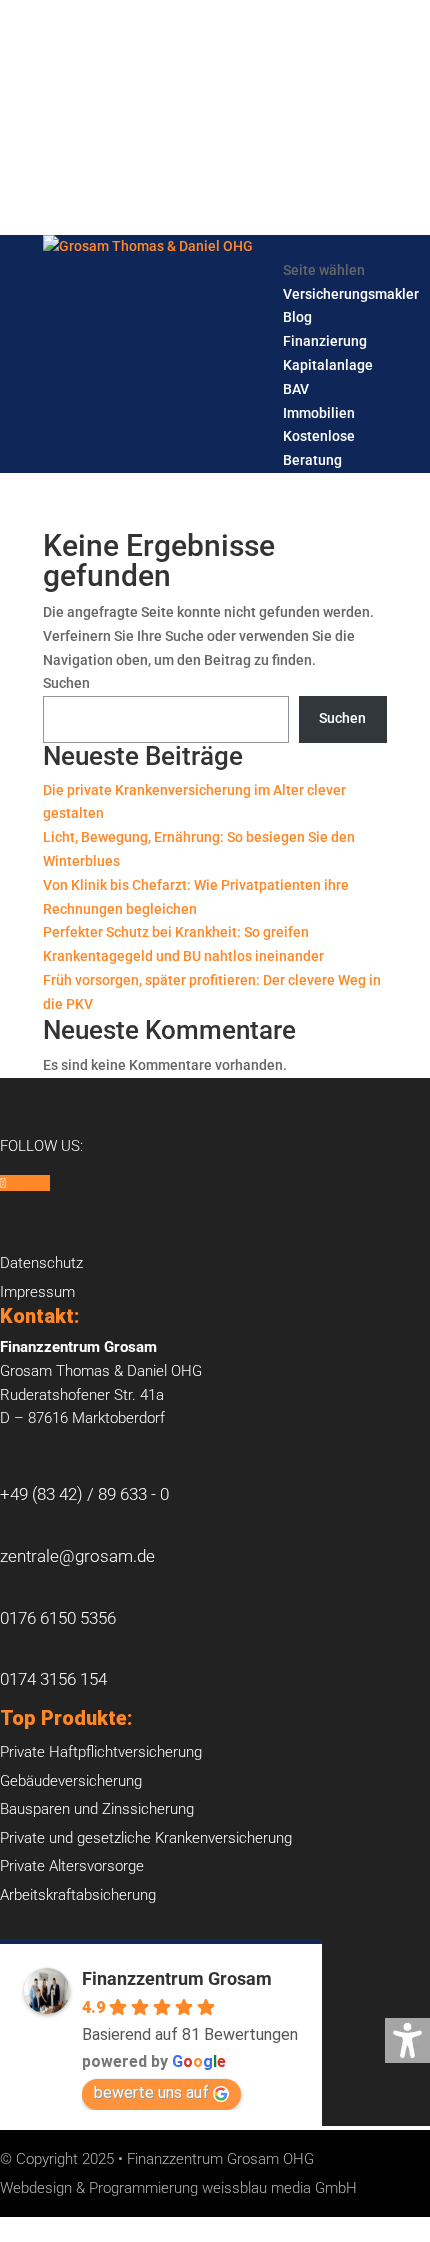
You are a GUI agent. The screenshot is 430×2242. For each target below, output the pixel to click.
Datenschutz (41, 1263)
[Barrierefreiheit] (407, 2040)
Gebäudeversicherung (71, 1781)
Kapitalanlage (328, 365)
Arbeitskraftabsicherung (78, 1895)
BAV (296, 389)
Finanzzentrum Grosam (177, 1978)
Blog (297, 317)
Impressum (37, 1292)
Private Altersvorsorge (72, 1866)
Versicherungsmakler (351, 294)
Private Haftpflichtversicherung (101, 1752)
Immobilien (319, 413)
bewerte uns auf (151, 2092)
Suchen (66, 683)
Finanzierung (325, 341)
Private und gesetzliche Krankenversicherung (146, 1838)
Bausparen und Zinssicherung (97, 1809)
